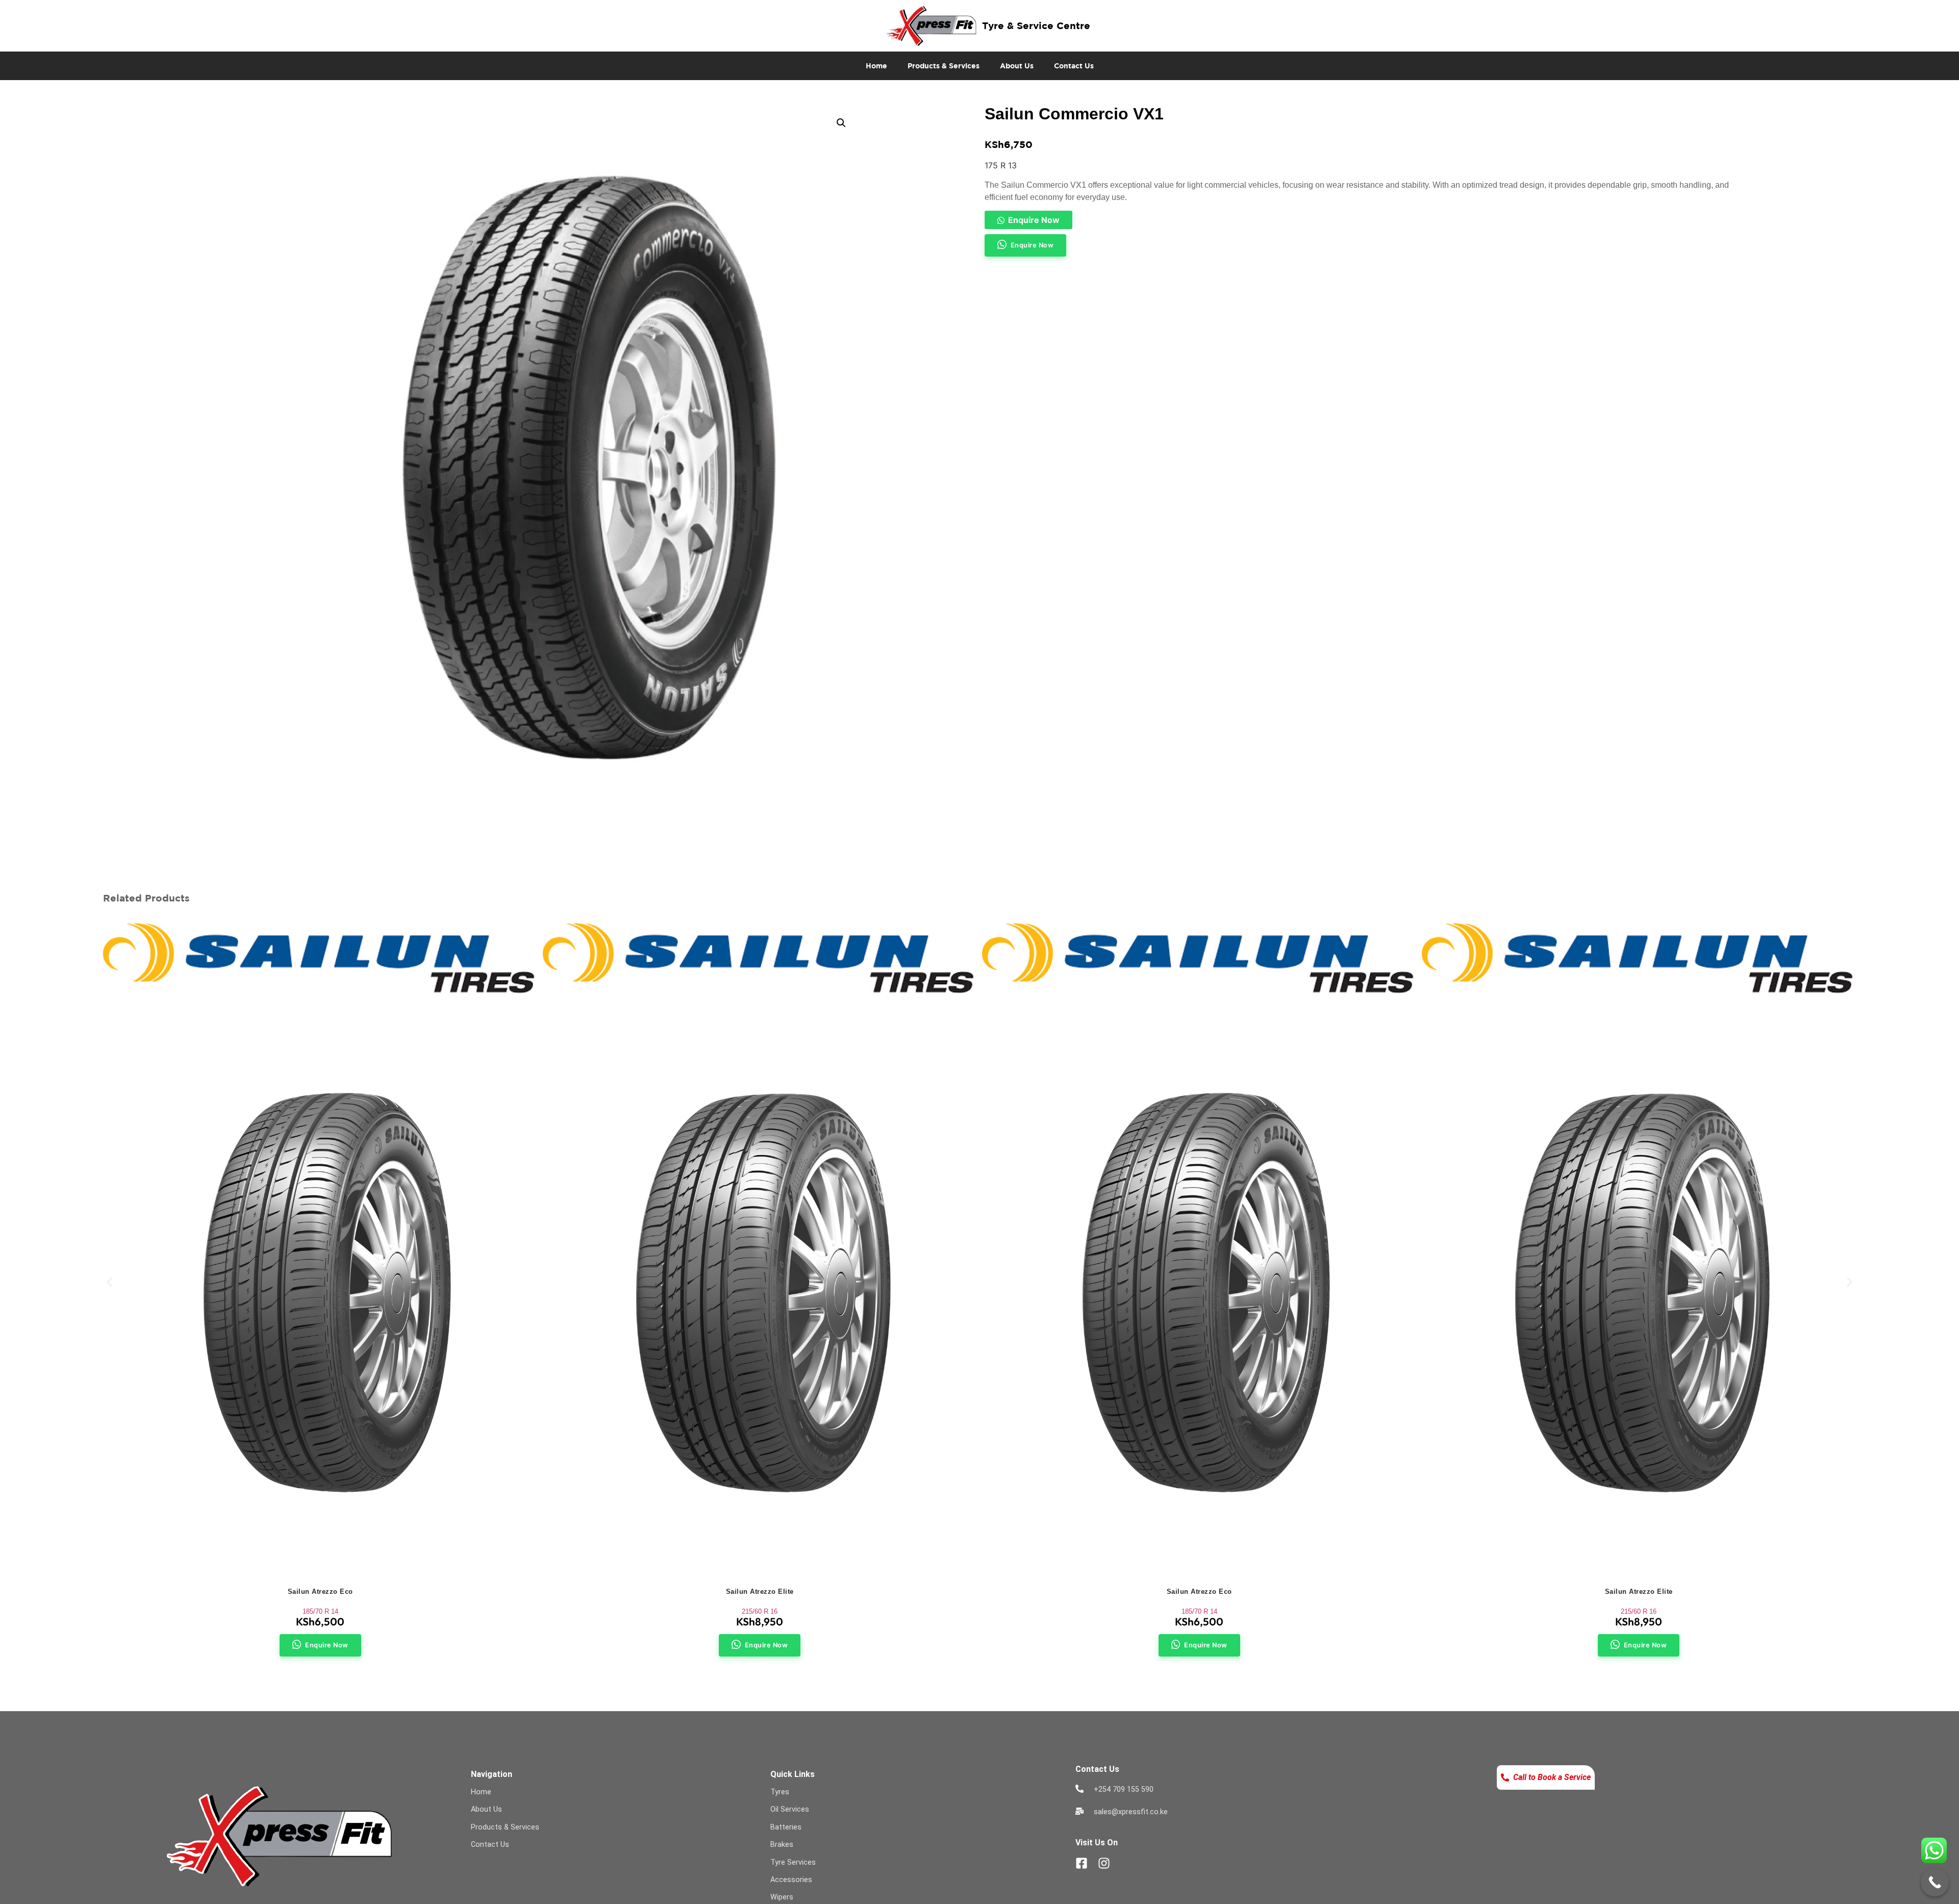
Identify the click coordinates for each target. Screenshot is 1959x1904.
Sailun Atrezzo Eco (320, 1592)
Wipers (782, 1897)
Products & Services (944, 66)
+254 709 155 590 (1124, 1789)
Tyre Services (793, 1862)
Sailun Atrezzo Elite (760, 1592)
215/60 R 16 (760, 1611)
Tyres (780, 1792)
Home (876, 66)
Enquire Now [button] (1032, 245)
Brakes (782, 1845)
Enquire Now (1034, 220)
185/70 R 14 (320, 1611)
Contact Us (1074, 66)
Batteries (786, 1827)
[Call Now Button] (1935, 1882)
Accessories (791, 1880)
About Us (1017, 66)
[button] (841, 123)
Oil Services (790, 1809)
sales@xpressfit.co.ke (1131, 1812)
